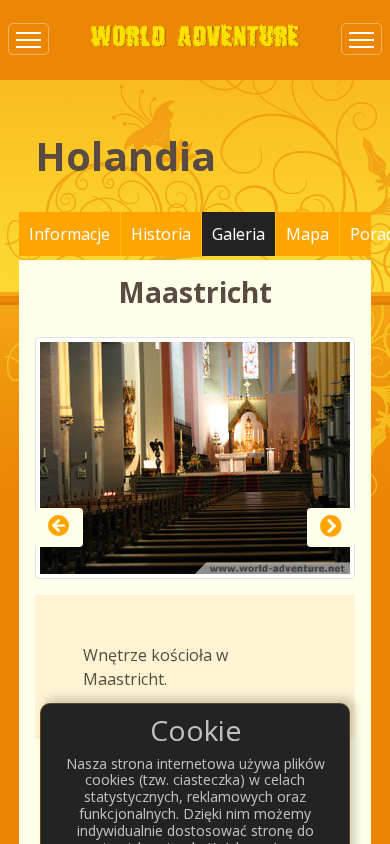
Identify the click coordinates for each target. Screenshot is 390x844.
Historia (161, 234)
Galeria (238, 234)
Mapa (307, 234)
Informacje (69, 234)
